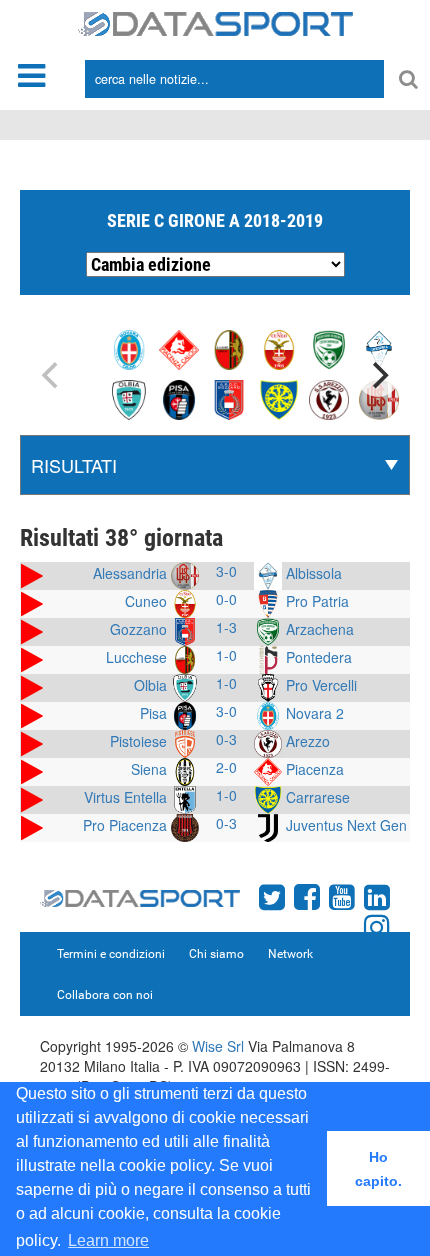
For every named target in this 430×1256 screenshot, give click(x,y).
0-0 (226, 599)
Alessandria (132, 573)
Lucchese (138, 657)
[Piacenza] (179, 348)
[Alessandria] (379, 398)
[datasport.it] (215, 22)
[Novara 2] (129, 348)
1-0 (226, 655)
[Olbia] (129, 398)
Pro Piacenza (127, 825)
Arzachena (318, 629)
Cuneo (148, 601)
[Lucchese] (229, 348)
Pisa (155, 713)
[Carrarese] (279, 398)
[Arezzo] (329, 398)
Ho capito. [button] (378, 1169)
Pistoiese (140, 741)
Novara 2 (313, 713)
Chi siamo (216, 954)
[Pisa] (179, 398)
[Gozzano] (229, 398)
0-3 (226, 739)
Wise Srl (218, 1046)
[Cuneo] (279, 348)
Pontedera (317, 657)
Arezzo (306, 741)
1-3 (226, 627)
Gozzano (140, 629)
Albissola (312, 573)
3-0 (226, 571)
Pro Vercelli (319, 685)
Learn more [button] (108, 1240)
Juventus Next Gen (344, 825)
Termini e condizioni (111, 954)
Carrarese (316, 797)
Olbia (152, 685)
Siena (151, 769)
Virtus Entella (127, 797)
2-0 (226, 767)
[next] (378, 375)
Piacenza (313, 769)
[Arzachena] (329, 348)
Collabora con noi (105, 995)
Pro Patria (315, 601)
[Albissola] (379, 348)
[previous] (52, 375)
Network (290, 954)
